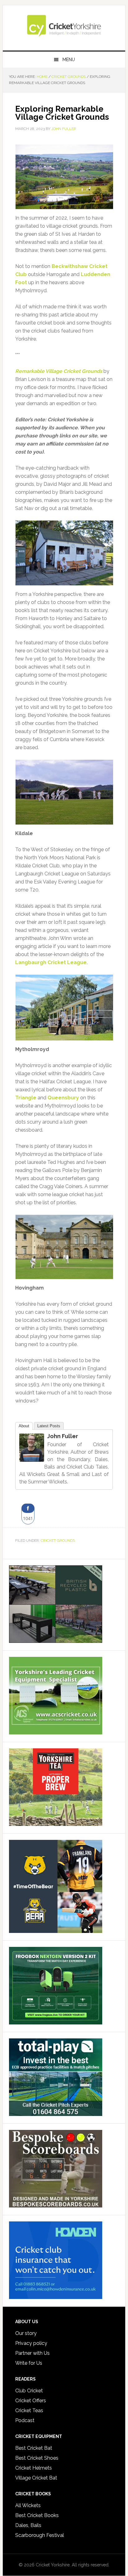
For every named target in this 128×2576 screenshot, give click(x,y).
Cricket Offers (31, 2401)
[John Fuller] (32, 1459)
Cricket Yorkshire (64, 25)
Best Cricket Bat (34, 2448)
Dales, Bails (28, 2525)
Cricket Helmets (34, 2468)
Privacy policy (31, 2343)
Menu (69, 60)
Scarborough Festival (40, 2535)
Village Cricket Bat (36, 2478)
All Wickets (28, 2505)
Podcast (25, 2420)
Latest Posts (49, 1426)
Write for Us (29, 2363)
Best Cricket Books (37, 2515)
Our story (26, 2333)
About (24, 1426)
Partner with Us (32, 2353)
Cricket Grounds (58, 1541)
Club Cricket (29, 2391)
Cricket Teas (29, 2411)
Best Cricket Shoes (37, 2458)
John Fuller (63, 1436)
